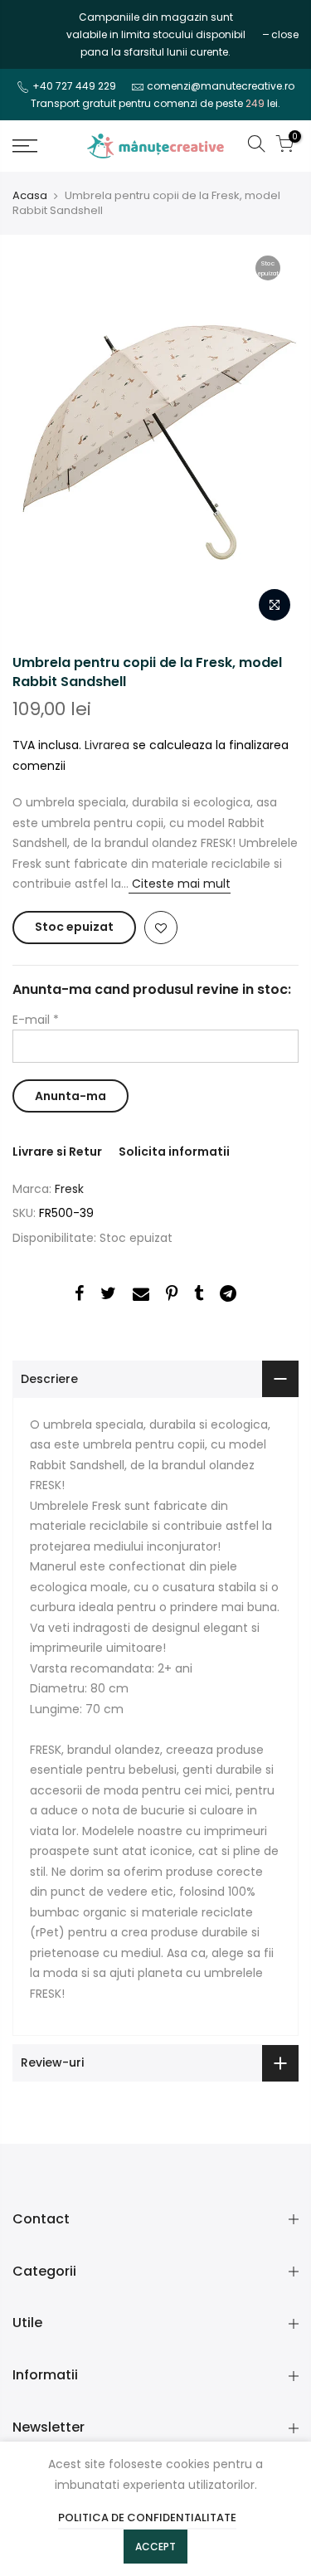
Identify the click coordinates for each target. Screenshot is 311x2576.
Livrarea (107, 745)
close (34, 34)
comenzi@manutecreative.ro (221, 86)
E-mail (36, 1020)
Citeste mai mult (180, 884)
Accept (155, 2547)
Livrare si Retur (57, 1152)
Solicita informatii (174, 1152)
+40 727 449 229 (74, 86)
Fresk (69, 1189)
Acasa (30, 196)
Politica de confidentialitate (147, 2518)
